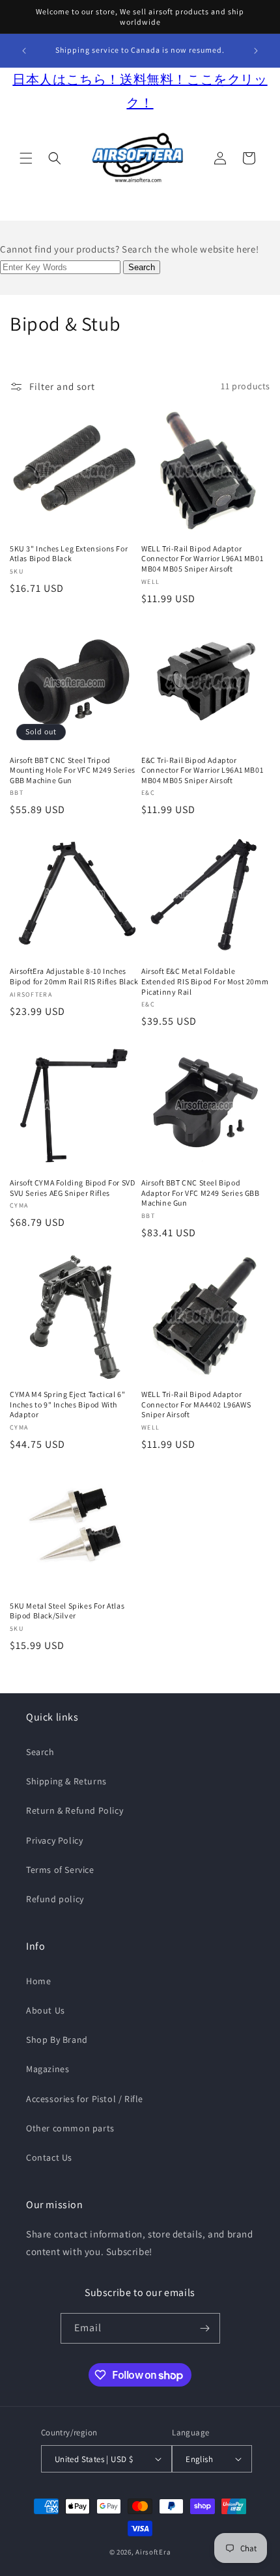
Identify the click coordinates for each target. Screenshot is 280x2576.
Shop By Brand (57, 2040)
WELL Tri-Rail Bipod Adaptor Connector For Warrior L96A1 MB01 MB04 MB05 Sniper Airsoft (202, 559)
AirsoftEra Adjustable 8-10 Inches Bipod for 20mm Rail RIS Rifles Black (74, 976)
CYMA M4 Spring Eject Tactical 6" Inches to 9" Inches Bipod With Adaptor (67, 1404)
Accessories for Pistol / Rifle (85, 2099)
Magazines (48, 2069)
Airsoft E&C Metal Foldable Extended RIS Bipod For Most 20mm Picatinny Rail (205, 981)
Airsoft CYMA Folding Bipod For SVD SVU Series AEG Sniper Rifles (72, 1188)
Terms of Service (60, 1870)
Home (38, 1981)
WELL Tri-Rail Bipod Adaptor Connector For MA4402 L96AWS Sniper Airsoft (196, 1404)
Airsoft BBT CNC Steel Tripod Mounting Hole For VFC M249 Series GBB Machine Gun (73, 770)
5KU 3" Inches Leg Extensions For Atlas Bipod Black (69, 554)
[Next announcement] (256, 51)
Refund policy (55, 1899)
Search (40, 1752)
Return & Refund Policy (75, 1810)
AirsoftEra (153, 2552)
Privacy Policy (54, 1840)
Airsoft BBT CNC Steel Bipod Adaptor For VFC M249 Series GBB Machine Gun (201, 1193)
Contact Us (49, 2157)
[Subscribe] (205, 2328)
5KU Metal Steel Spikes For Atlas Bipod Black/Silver (67, 1611)
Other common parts (70, 2128)
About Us (46, 2010)
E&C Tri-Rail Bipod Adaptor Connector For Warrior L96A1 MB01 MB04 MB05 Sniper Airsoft (202, 770)
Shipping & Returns (66, 1781)
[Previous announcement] (24, 51)
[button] (26, 158)
